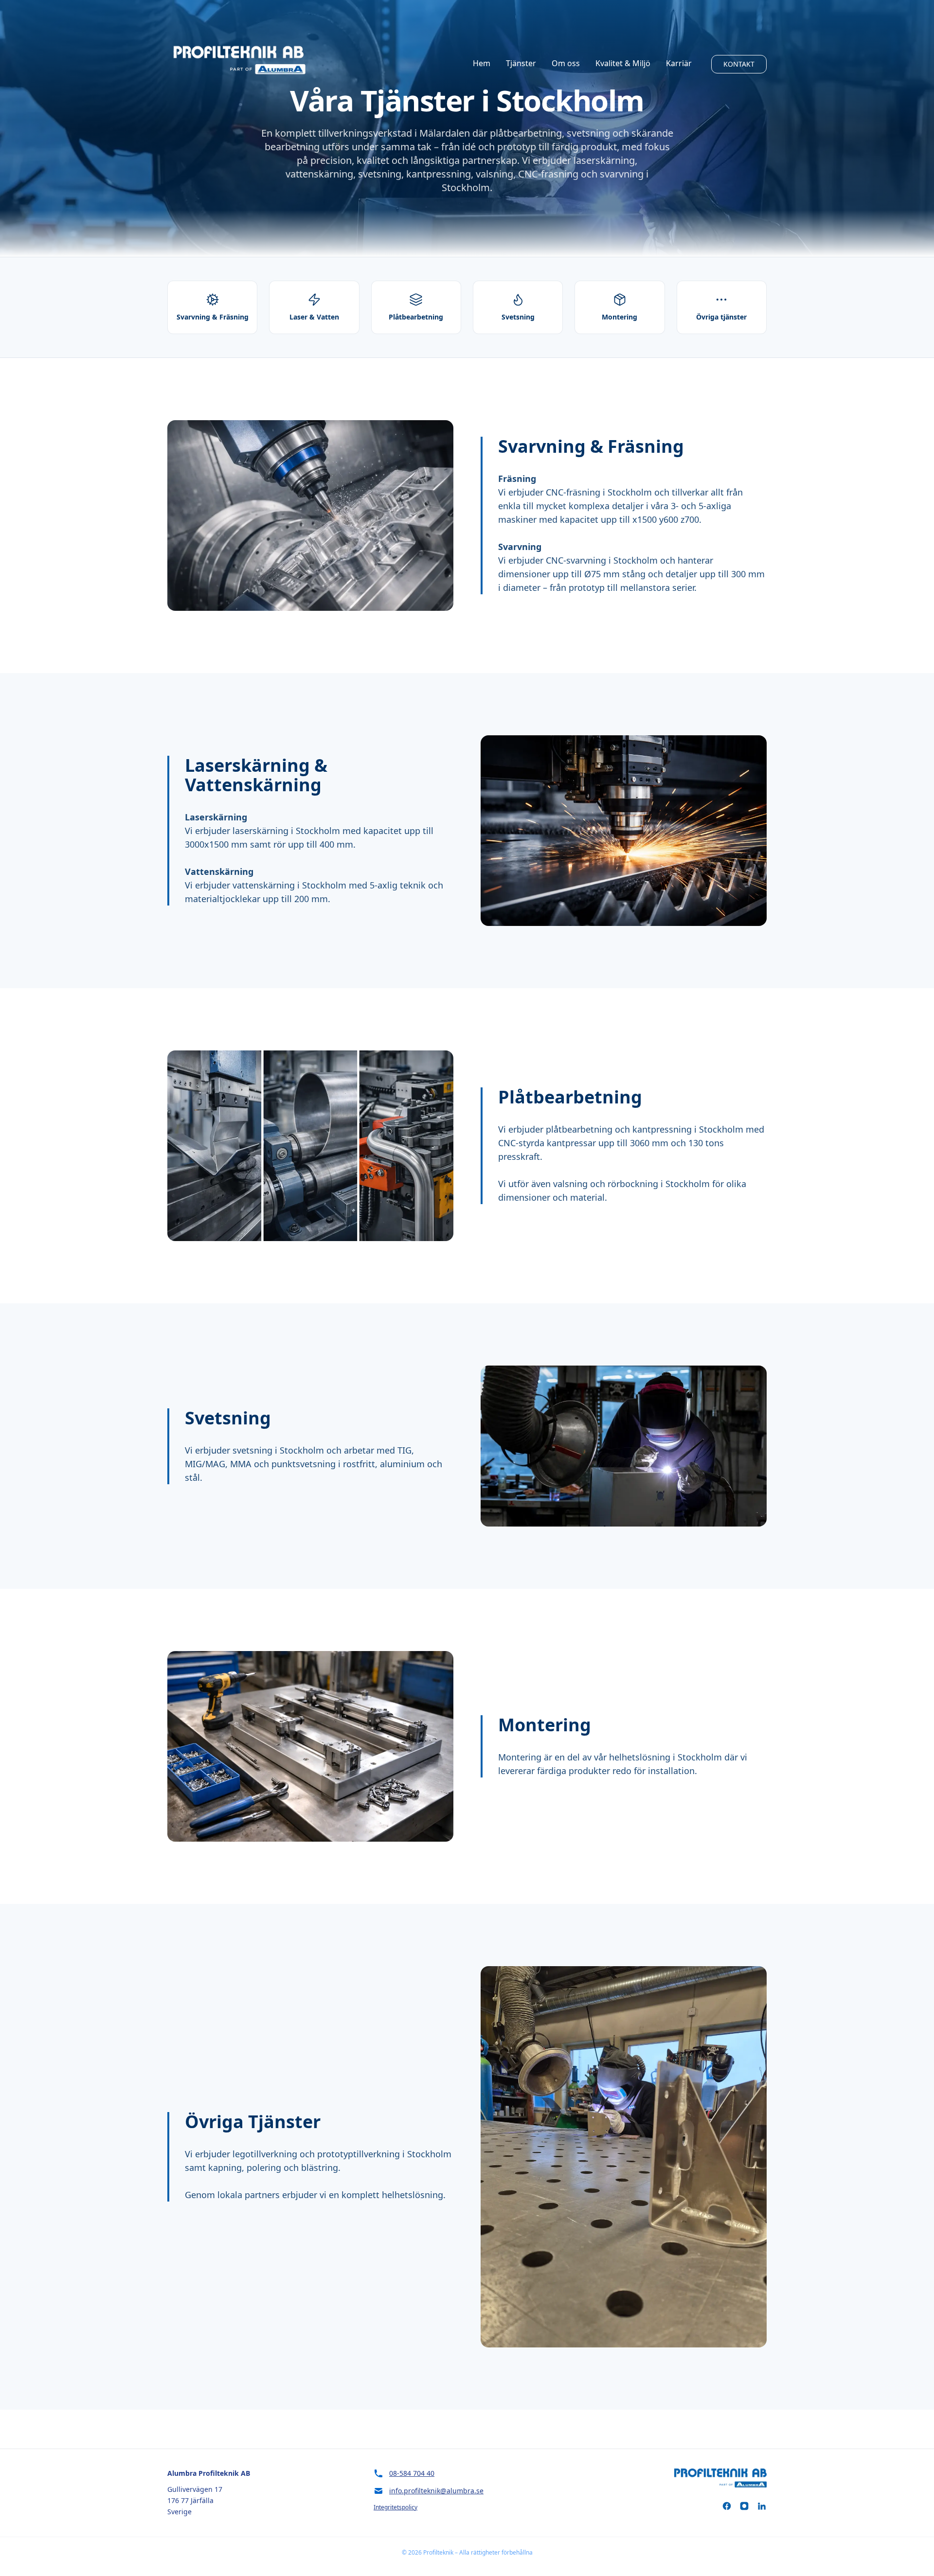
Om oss (566, 63)
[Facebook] (727, 2506)
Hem (482, 63)
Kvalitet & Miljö (623, 63)
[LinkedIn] (762, 2506)
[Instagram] (744, 2506)
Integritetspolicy (395, 2507)
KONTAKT (739, 64)
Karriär (679, 63)
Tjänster (521, 63)
